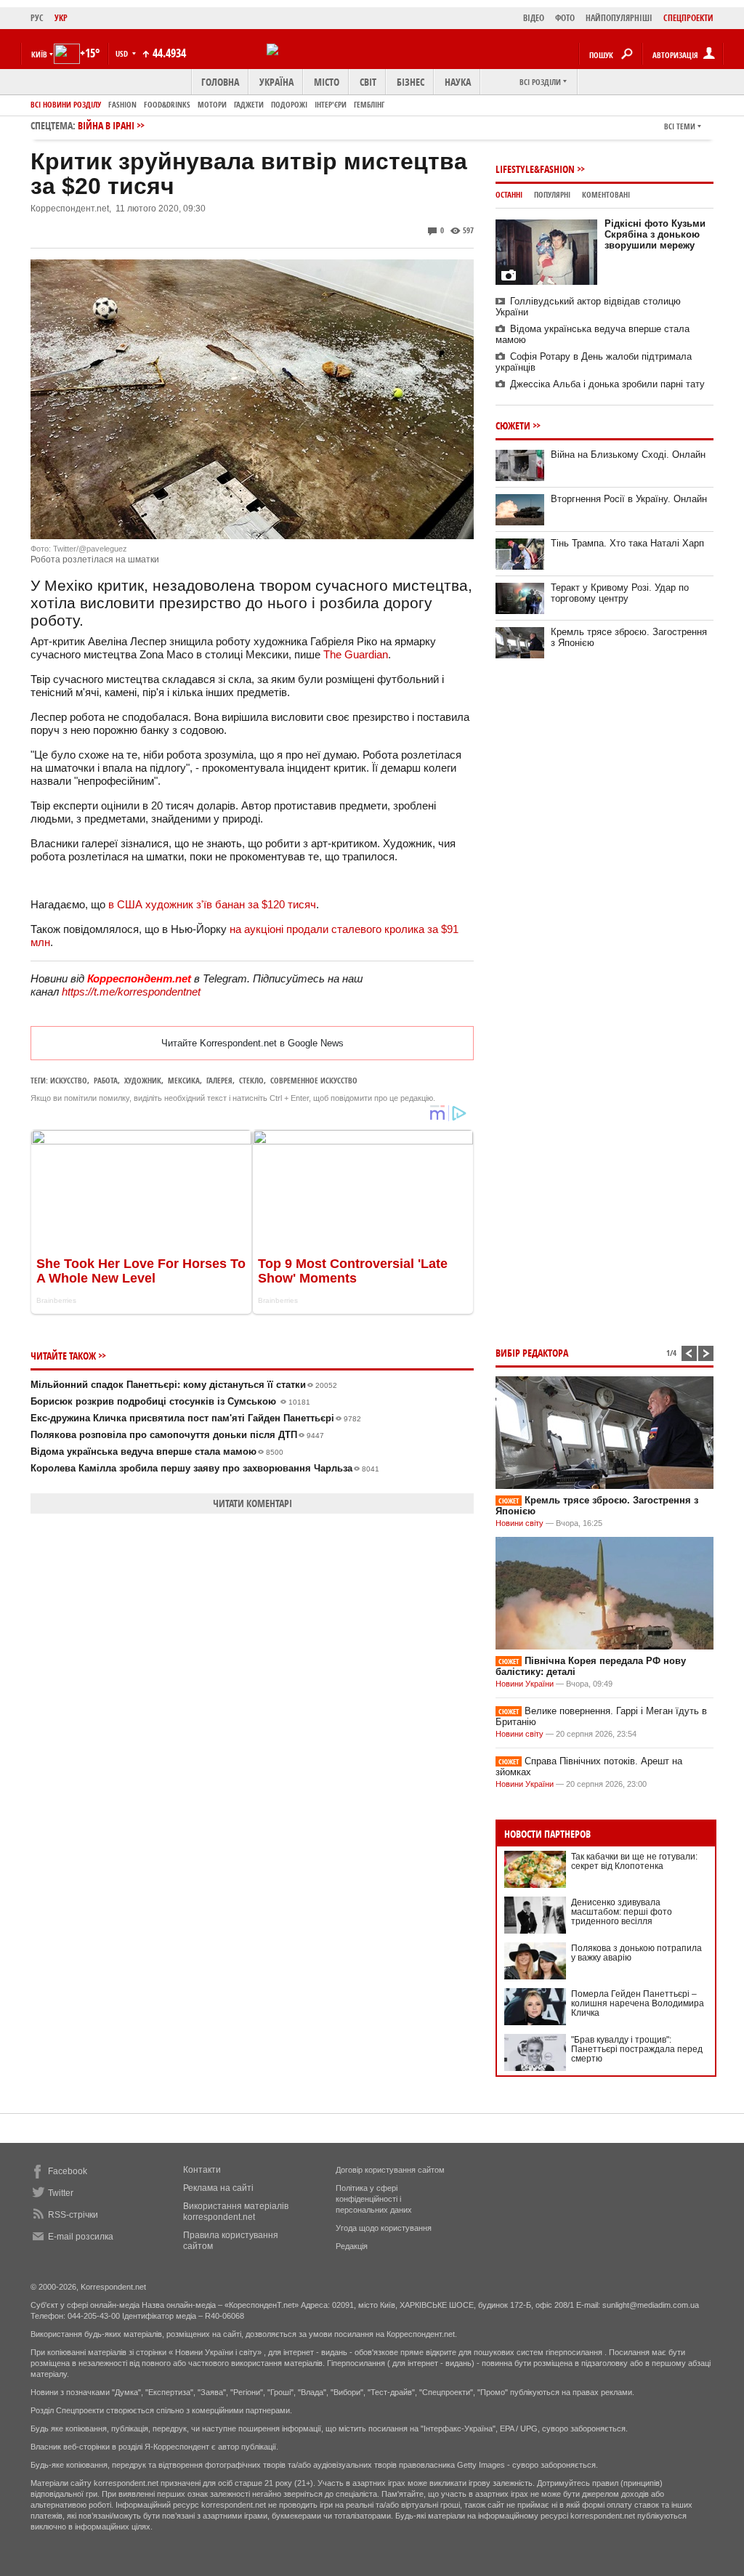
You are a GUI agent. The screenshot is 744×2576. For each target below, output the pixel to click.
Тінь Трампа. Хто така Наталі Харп (627, 543)
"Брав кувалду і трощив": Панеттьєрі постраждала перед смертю (637, 2049)
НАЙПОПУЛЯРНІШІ (619, 18)
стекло (251, 1080)
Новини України (525, 1684)
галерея (219, 1080)
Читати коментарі (252, 1503)
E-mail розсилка (81, 2237)
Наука (458, 82)
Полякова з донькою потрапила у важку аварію (636, 1953)
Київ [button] (39, 54)
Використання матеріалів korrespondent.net (236, 2212)
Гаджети (249, 104)
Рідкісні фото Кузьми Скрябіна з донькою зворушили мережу (655, 234)
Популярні (552, 194)
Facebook (68, 2171)
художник (143, 1080)
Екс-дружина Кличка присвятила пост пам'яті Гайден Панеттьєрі (196, 1418)
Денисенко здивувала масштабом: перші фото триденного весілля (622, 1912)
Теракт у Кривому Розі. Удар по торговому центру (620, 593)
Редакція (352, 2246)
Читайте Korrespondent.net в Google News (252, 1043)
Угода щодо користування (384, 2228)
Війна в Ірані (106, 125)
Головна (220, 82)
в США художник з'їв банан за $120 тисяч (212, 904)
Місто (327, 82)
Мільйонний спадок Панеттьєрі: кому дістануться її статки (184, 1385)
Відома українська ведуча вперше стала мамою (157, 1451)
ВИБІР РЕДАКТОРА (532, 1353)
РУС (37, 18)
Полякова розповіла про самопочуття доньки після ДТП (177, 1435)
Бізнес (411, 82)
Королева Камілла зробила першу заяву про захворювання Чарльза (205, 1468)
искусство (69, 1080)
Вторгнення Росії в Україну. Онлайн (629, 499)
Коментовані (606, 194)
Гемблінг (369, 104)
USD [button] (123, 53)
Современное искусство (314, 1080)
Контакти (202, 2170)
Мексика (184, 1080)
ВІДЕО (534, 18)
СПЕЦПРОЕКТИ (688, 18)
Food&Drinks (167, 104)
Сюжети (513, 425)
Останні (509, 194)
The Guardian (356, 654)
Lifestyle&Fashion (535, 169)
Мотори (212, 104)
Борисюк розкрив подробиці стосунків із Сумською (170, 1401)
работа (106, 1080)
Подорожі (289, 104)
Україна (276, 82)
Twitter (61, 2193)
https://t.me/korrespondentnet (131, 992)
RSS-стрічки (73, 2215)
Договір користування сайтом (390, 2170)
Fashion (122, 104)
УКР (61, 18)
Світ (368, 82)
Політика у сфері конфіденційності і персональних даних (374, 2199)
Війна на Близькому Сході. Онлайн (628, 455)
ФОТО (565, 18)
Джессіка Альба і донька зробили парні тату (607, 384)
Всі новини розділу (66, 104)
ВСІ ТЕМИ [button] (680, 126)
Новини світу (519, 1523)
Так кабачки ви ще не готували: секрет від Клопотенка (634, 1861)
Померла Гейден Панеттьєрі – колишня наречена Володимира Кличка (638, 2003)
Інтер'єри (331, 104)
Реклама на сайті (218, 2188)
